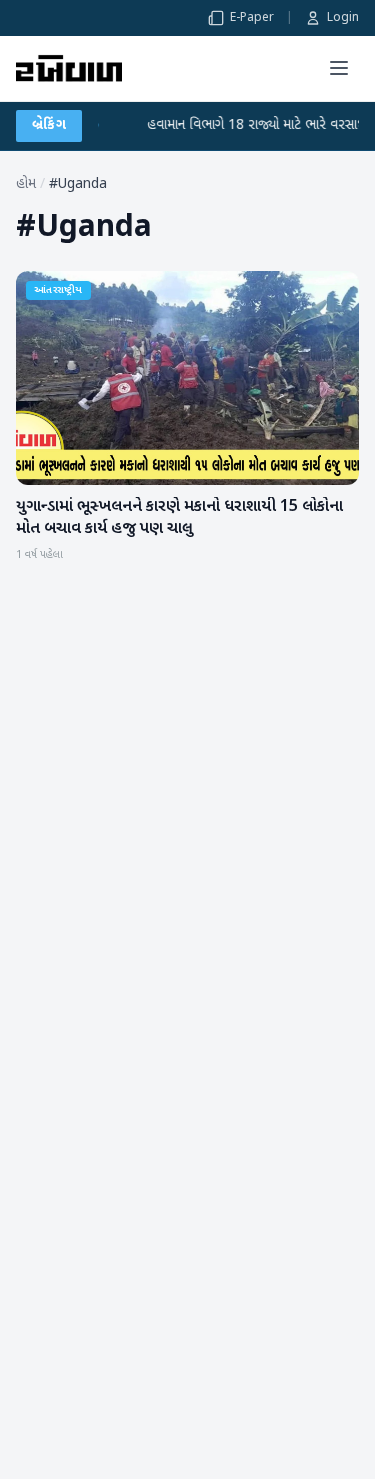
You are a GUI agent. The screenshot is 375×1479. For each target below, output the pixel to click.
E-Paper (252, 18)
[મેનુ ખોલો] (339, 68)
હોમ (26, 184)
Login (343, 18)
